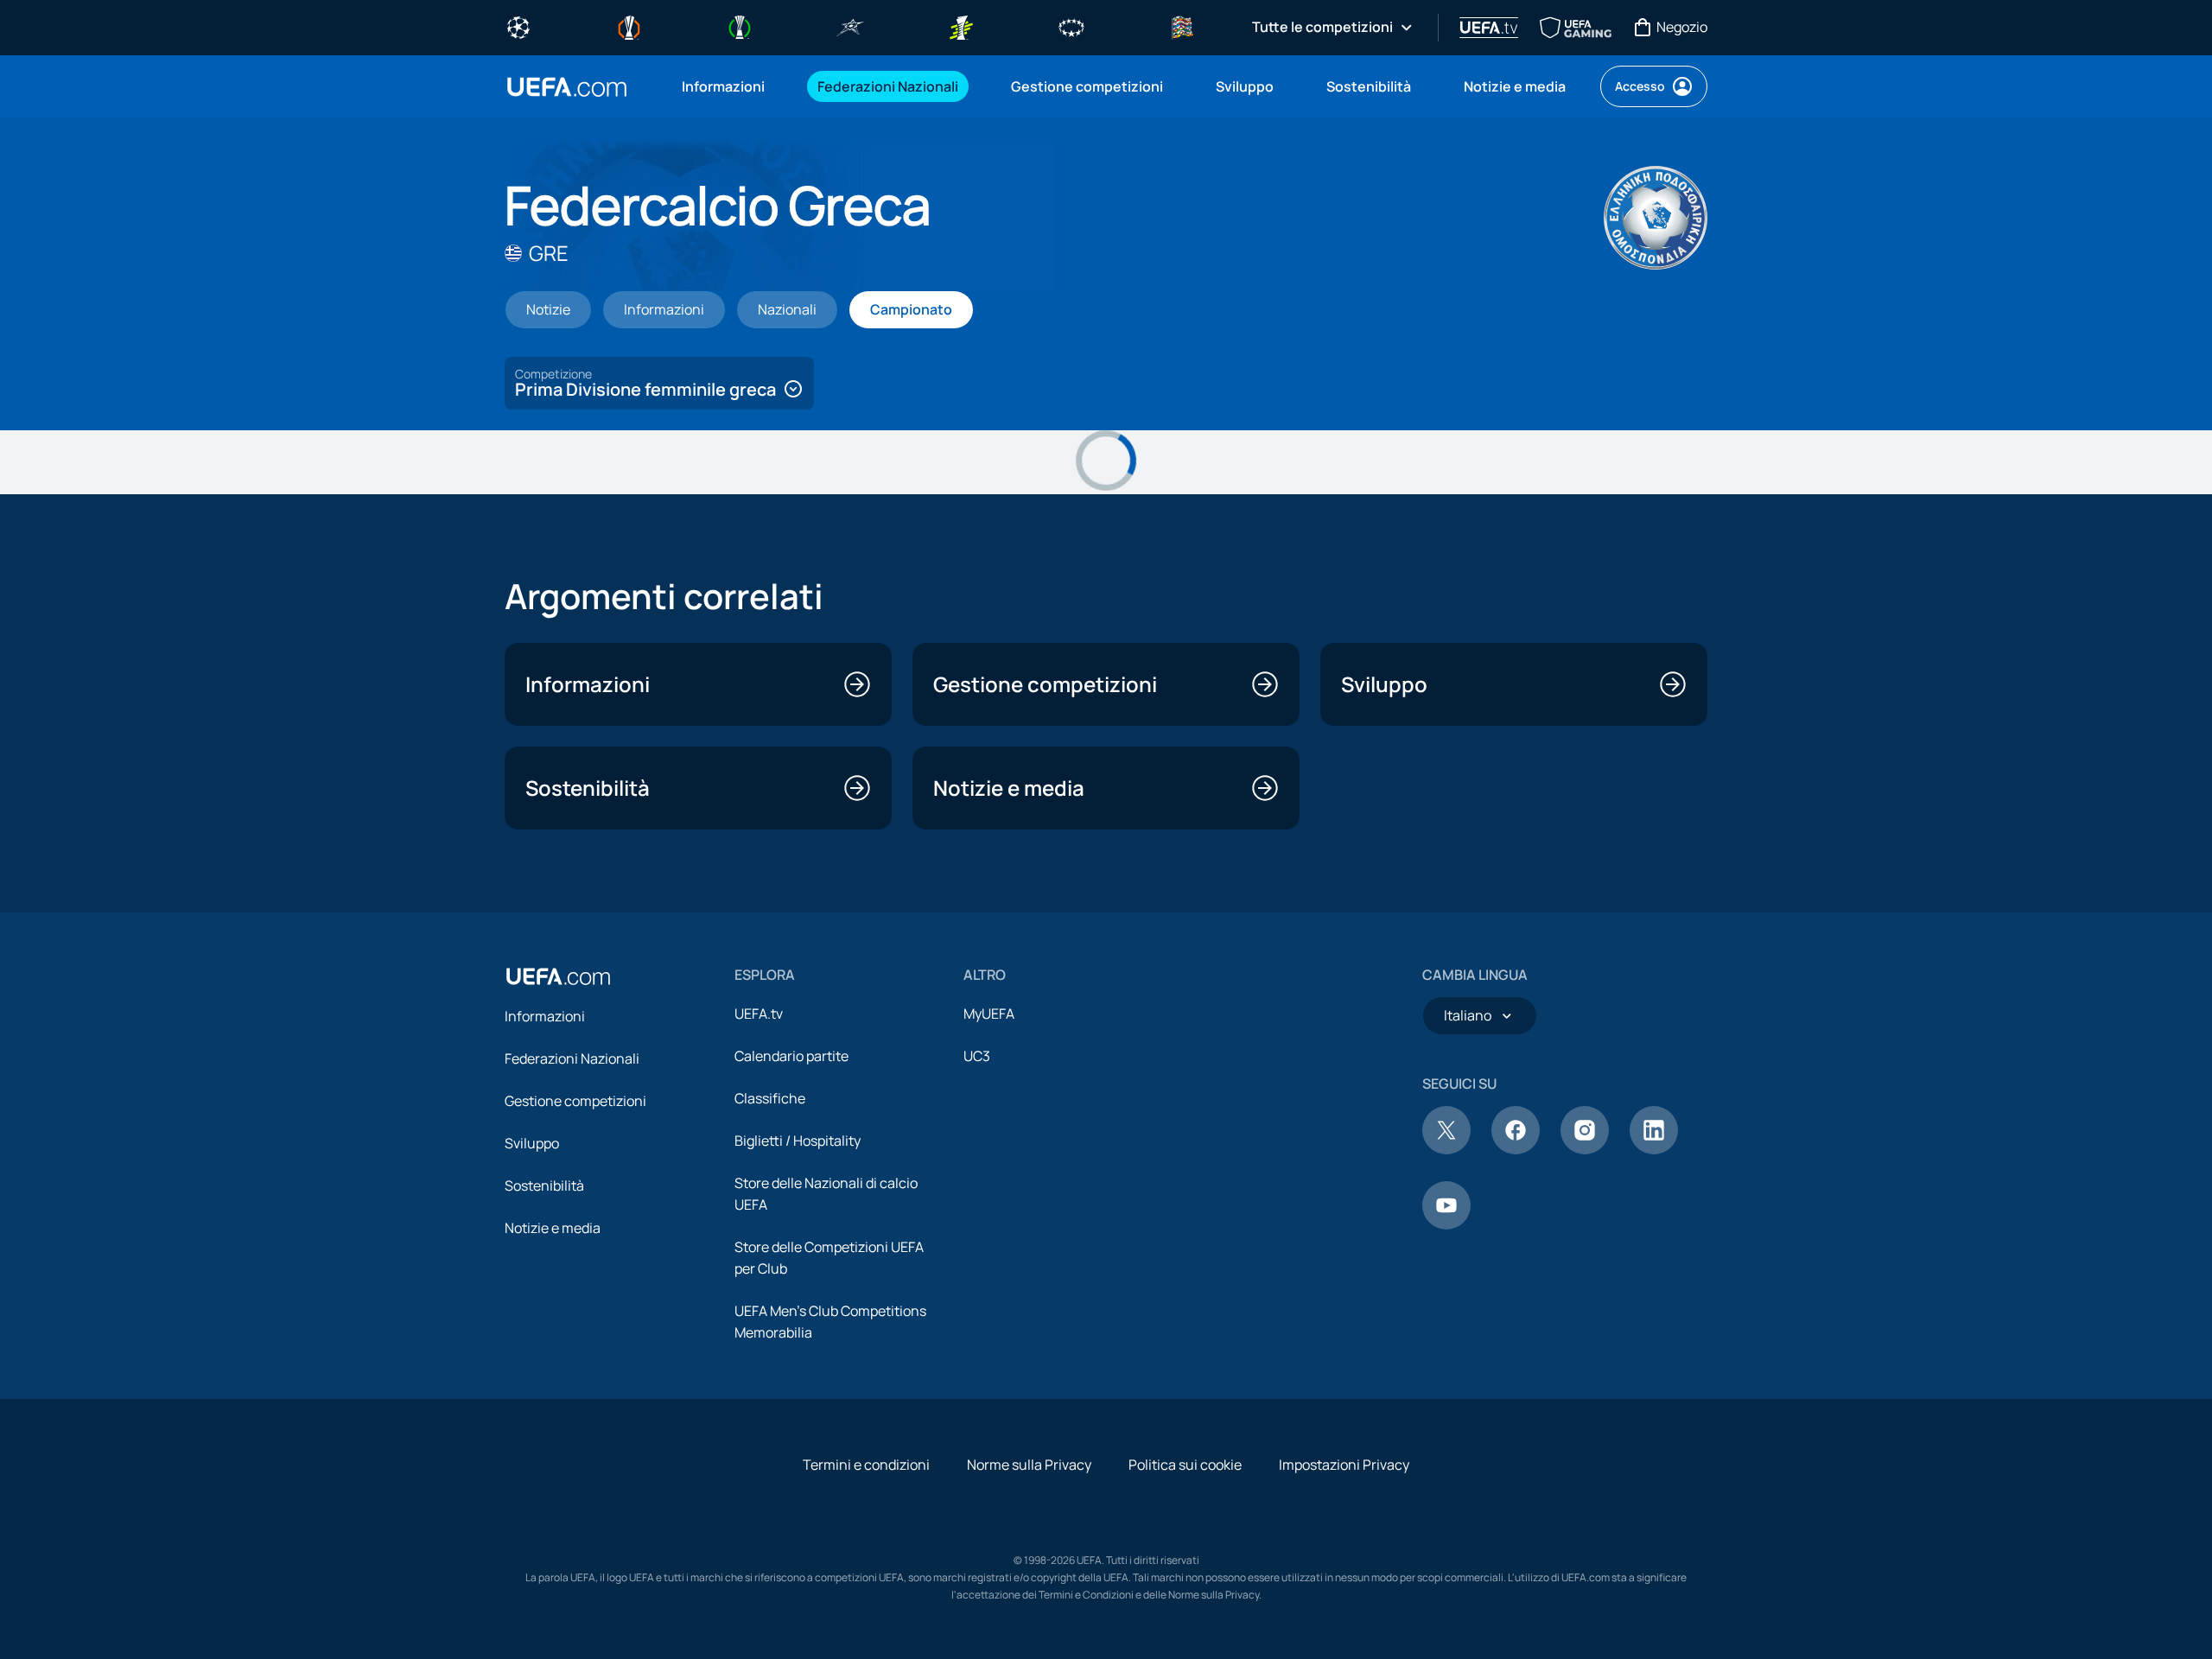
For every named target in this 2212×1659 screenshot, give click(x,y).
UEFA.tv (759, 1014)
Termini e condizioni (866, 1465)
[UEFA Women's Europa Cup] (961, 26)
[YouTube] (1446, 1224)
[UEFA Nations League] (1182, 26)
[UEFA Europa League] (629, 26)
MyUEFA (989, 1014)
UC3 (977, 1056)
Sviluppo (532, 1143)
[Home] (558, 976)
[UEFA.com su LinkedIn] (1654, 1149)
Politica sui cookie (1185, 1465)
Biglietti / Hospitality (798, 1141)
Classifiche (770, 1098)
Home (567, 87)
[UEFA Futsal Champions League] (850, 26)
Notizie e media (553, 1228)
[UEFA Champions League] (518, 26)
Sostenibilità (544, 1185)
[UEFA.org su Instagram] (1585, 1149)
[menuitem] (728, 86)
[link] (723, 86)
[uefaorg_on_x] (1446, 1149)
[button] (659, 383)
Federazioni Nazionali (572, 1058)
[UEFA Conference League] (740, 26)
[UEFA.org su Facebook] (1516, 1149)
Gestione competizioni (575, 1101)
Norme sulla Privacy (1029, 1465)
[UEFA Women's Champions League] (1071, 26)
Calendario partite (791, 1056)
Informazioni (545, 1016)
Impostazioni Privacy (1344, 1465)
